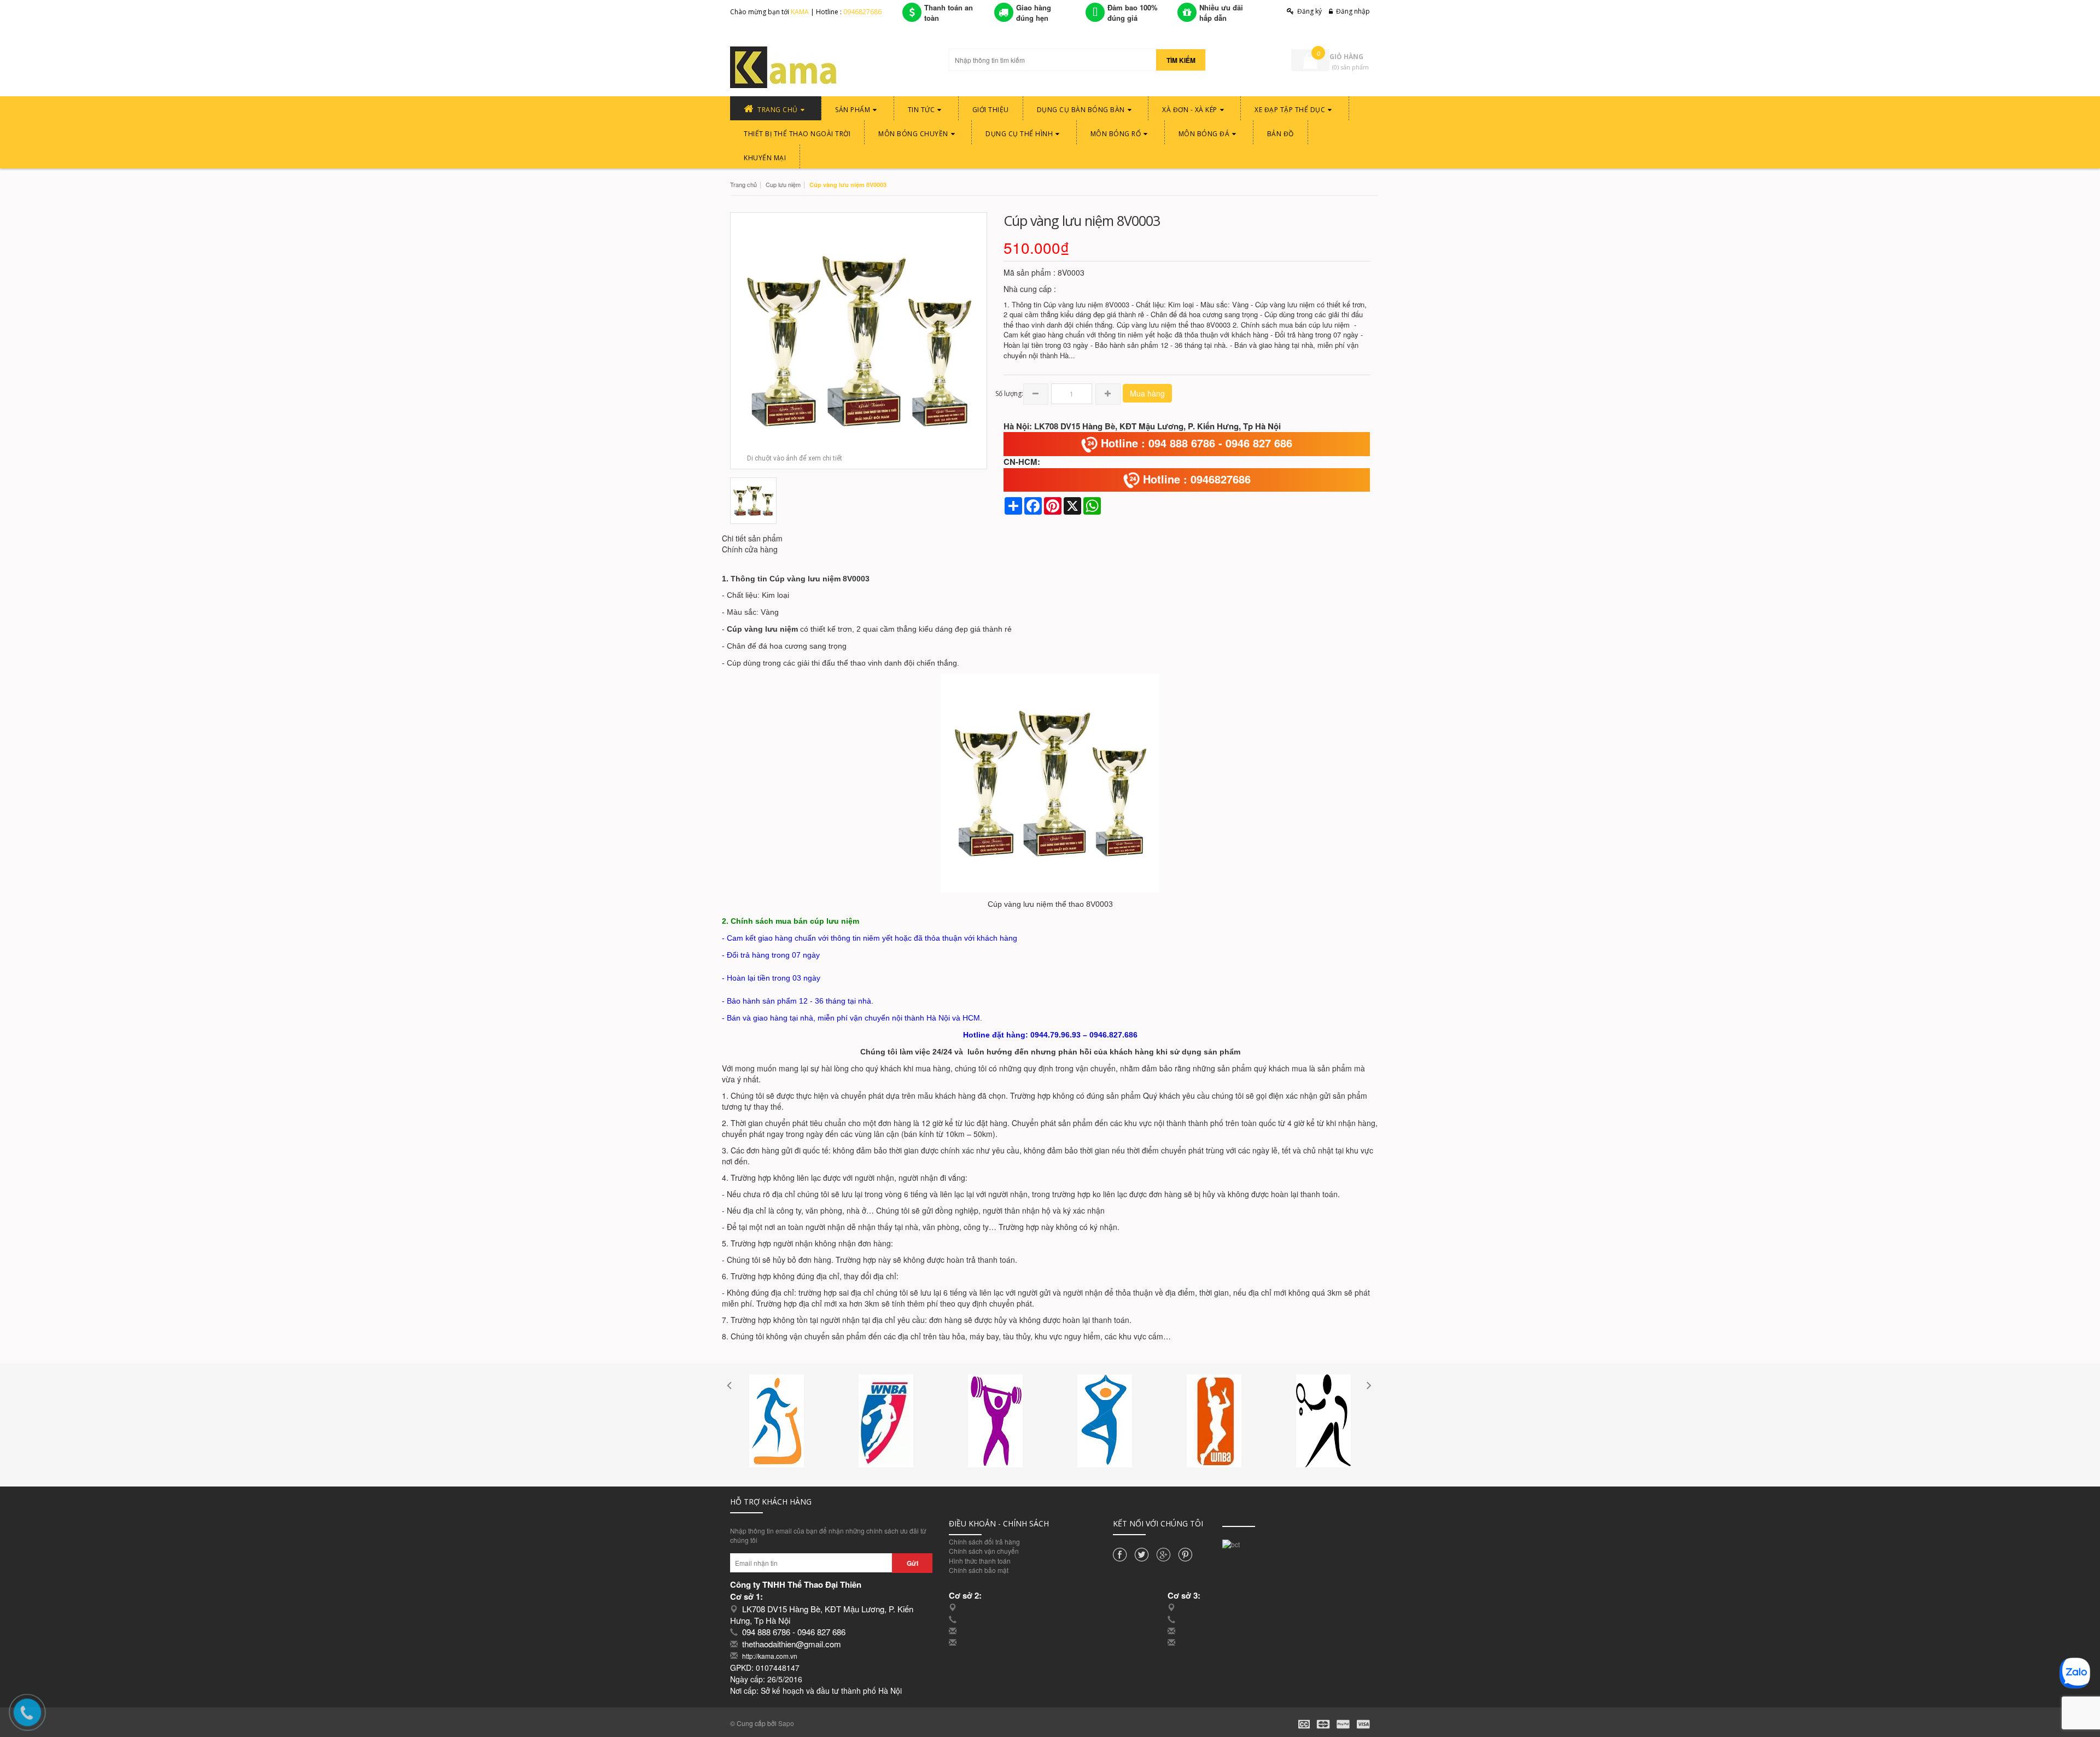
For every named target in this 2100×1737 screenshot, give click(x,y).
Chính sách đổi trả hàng (984, 1541)
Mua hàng (1147, 393)
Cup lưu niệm (783, 184)
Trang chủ (743, 184)
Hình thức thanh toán (980, 1561)
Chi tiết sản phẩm (752, 538)
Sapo (786, 1723)
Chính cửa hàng (750, 549)
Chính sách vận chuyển (984, 1551)
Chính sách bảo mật (979, 1570)
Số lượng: (1009, 394)
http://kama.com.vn (770, 1656)
